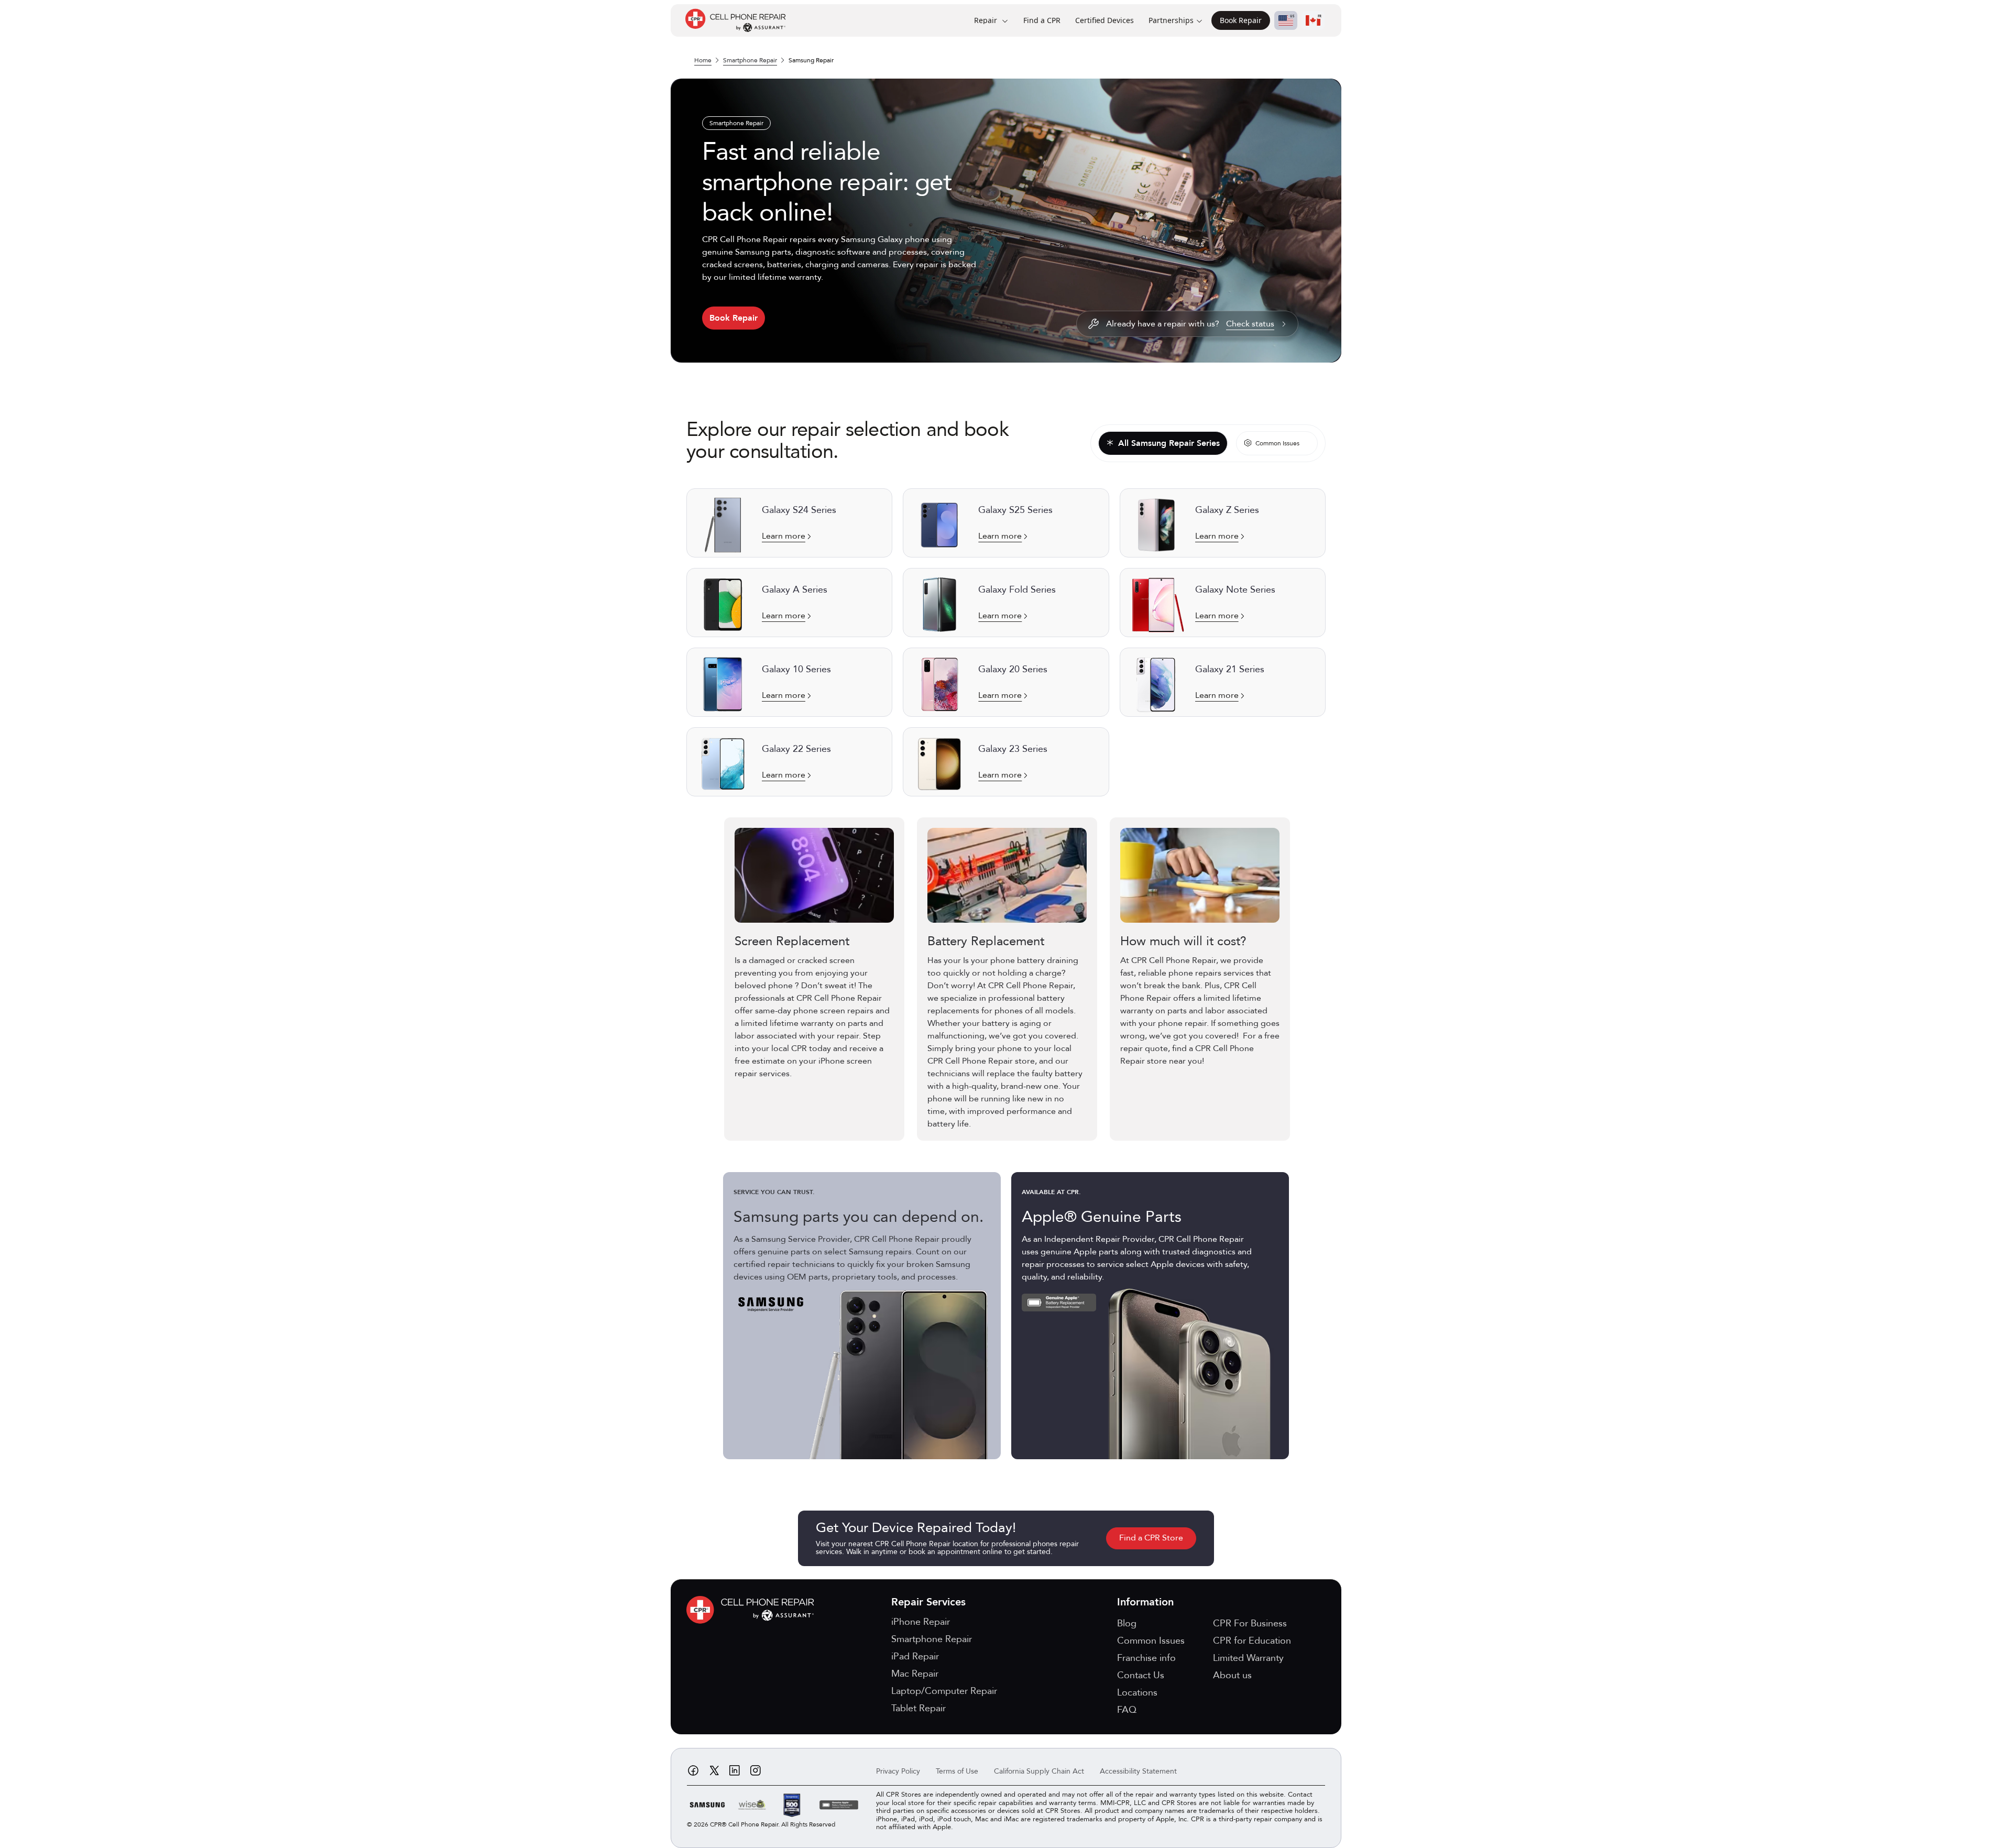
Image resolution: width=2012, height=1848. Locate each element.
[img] (753, 1610)
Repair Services (928, 1602)
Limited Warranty (1248, 1658)
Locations (1137, 1693)
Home (703, 60)
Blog (1127, 1623)
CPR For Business (1250, 1623)
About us (1232, 1675)
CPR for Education (1252, 1641)
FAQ (1127, 1710)
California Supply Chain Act (1039, 1771)
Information (1145, 1602)
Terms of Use (957, 1771)
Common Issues (1151, 1641)
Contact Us (1141, 1675)
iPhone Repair (921, 1622)
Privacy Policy (898, 1771)
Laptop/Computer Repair (944, 1691)
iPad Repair (915, 1656)
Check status (1250, 324)
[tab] (1163, 444)
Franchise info (1146, 1658)
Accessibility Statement (1138, 1771)
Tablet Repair (918, 1708)
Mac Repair (915, 1674)
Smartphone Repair (750, 60)
